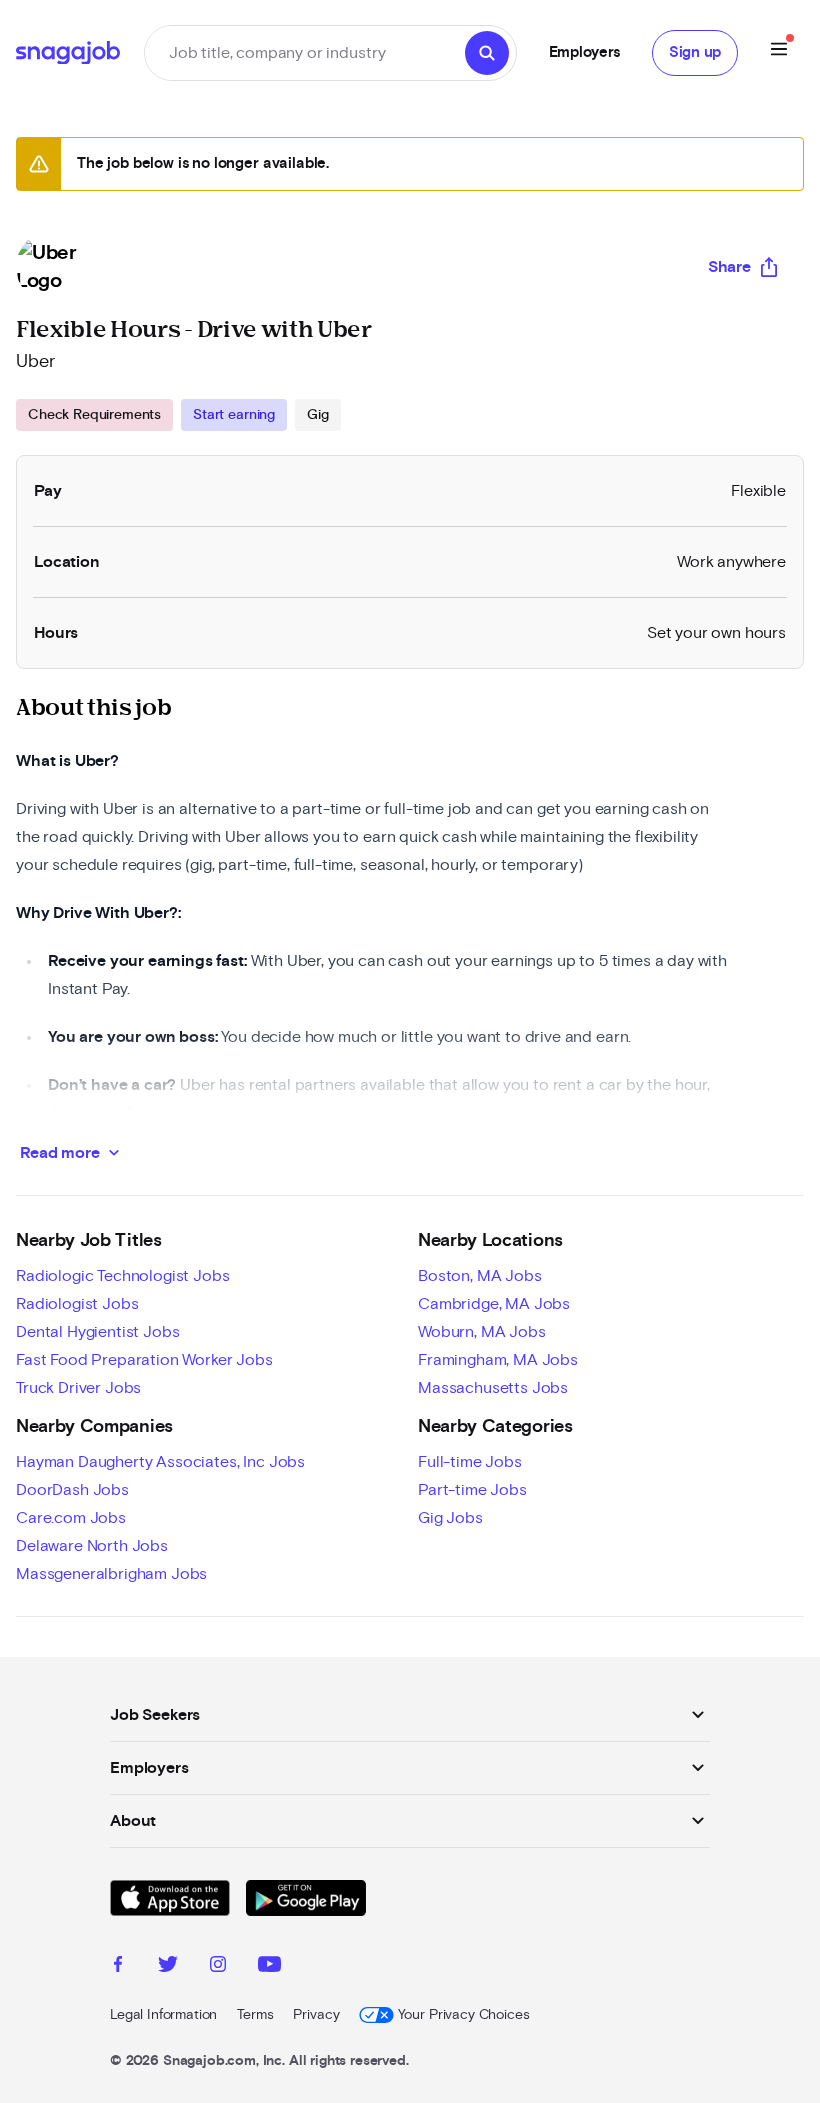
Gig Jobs (450, 1518)
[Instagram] (218, 1967)
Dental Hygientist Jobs (97, 1332)
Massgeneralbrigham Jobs (111, 1574)
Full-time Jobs (470, 1462)
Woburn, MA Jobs (482, 1332)
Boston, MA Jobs (480, 1276)
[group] (178, 415)
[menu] (779, 52)
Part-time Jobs (472, 1490)
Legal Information (163, 2015)
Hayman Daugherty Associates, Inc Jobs (160, 1462)
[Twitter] (168, 1967)
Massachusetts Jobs (493, 1388)
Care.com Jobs (71, 1518)
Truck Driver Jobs (78, 1388)
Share (729, 267)
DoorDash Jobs (72, 1490)
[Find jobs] (487, 53)
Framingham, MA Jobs (498, 1360)
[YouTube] (269, 1967)
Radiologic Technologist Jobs (123, 1276)
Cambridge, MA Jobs (494, 1304)
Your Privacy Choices (463, 2015)
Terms (255, 2015)
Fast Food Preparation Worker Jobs (144, 1360)
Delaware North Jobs (92, 1546)
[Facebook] (118, 1967)
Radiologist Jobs (77, 1304)
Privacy (316, 2015)
